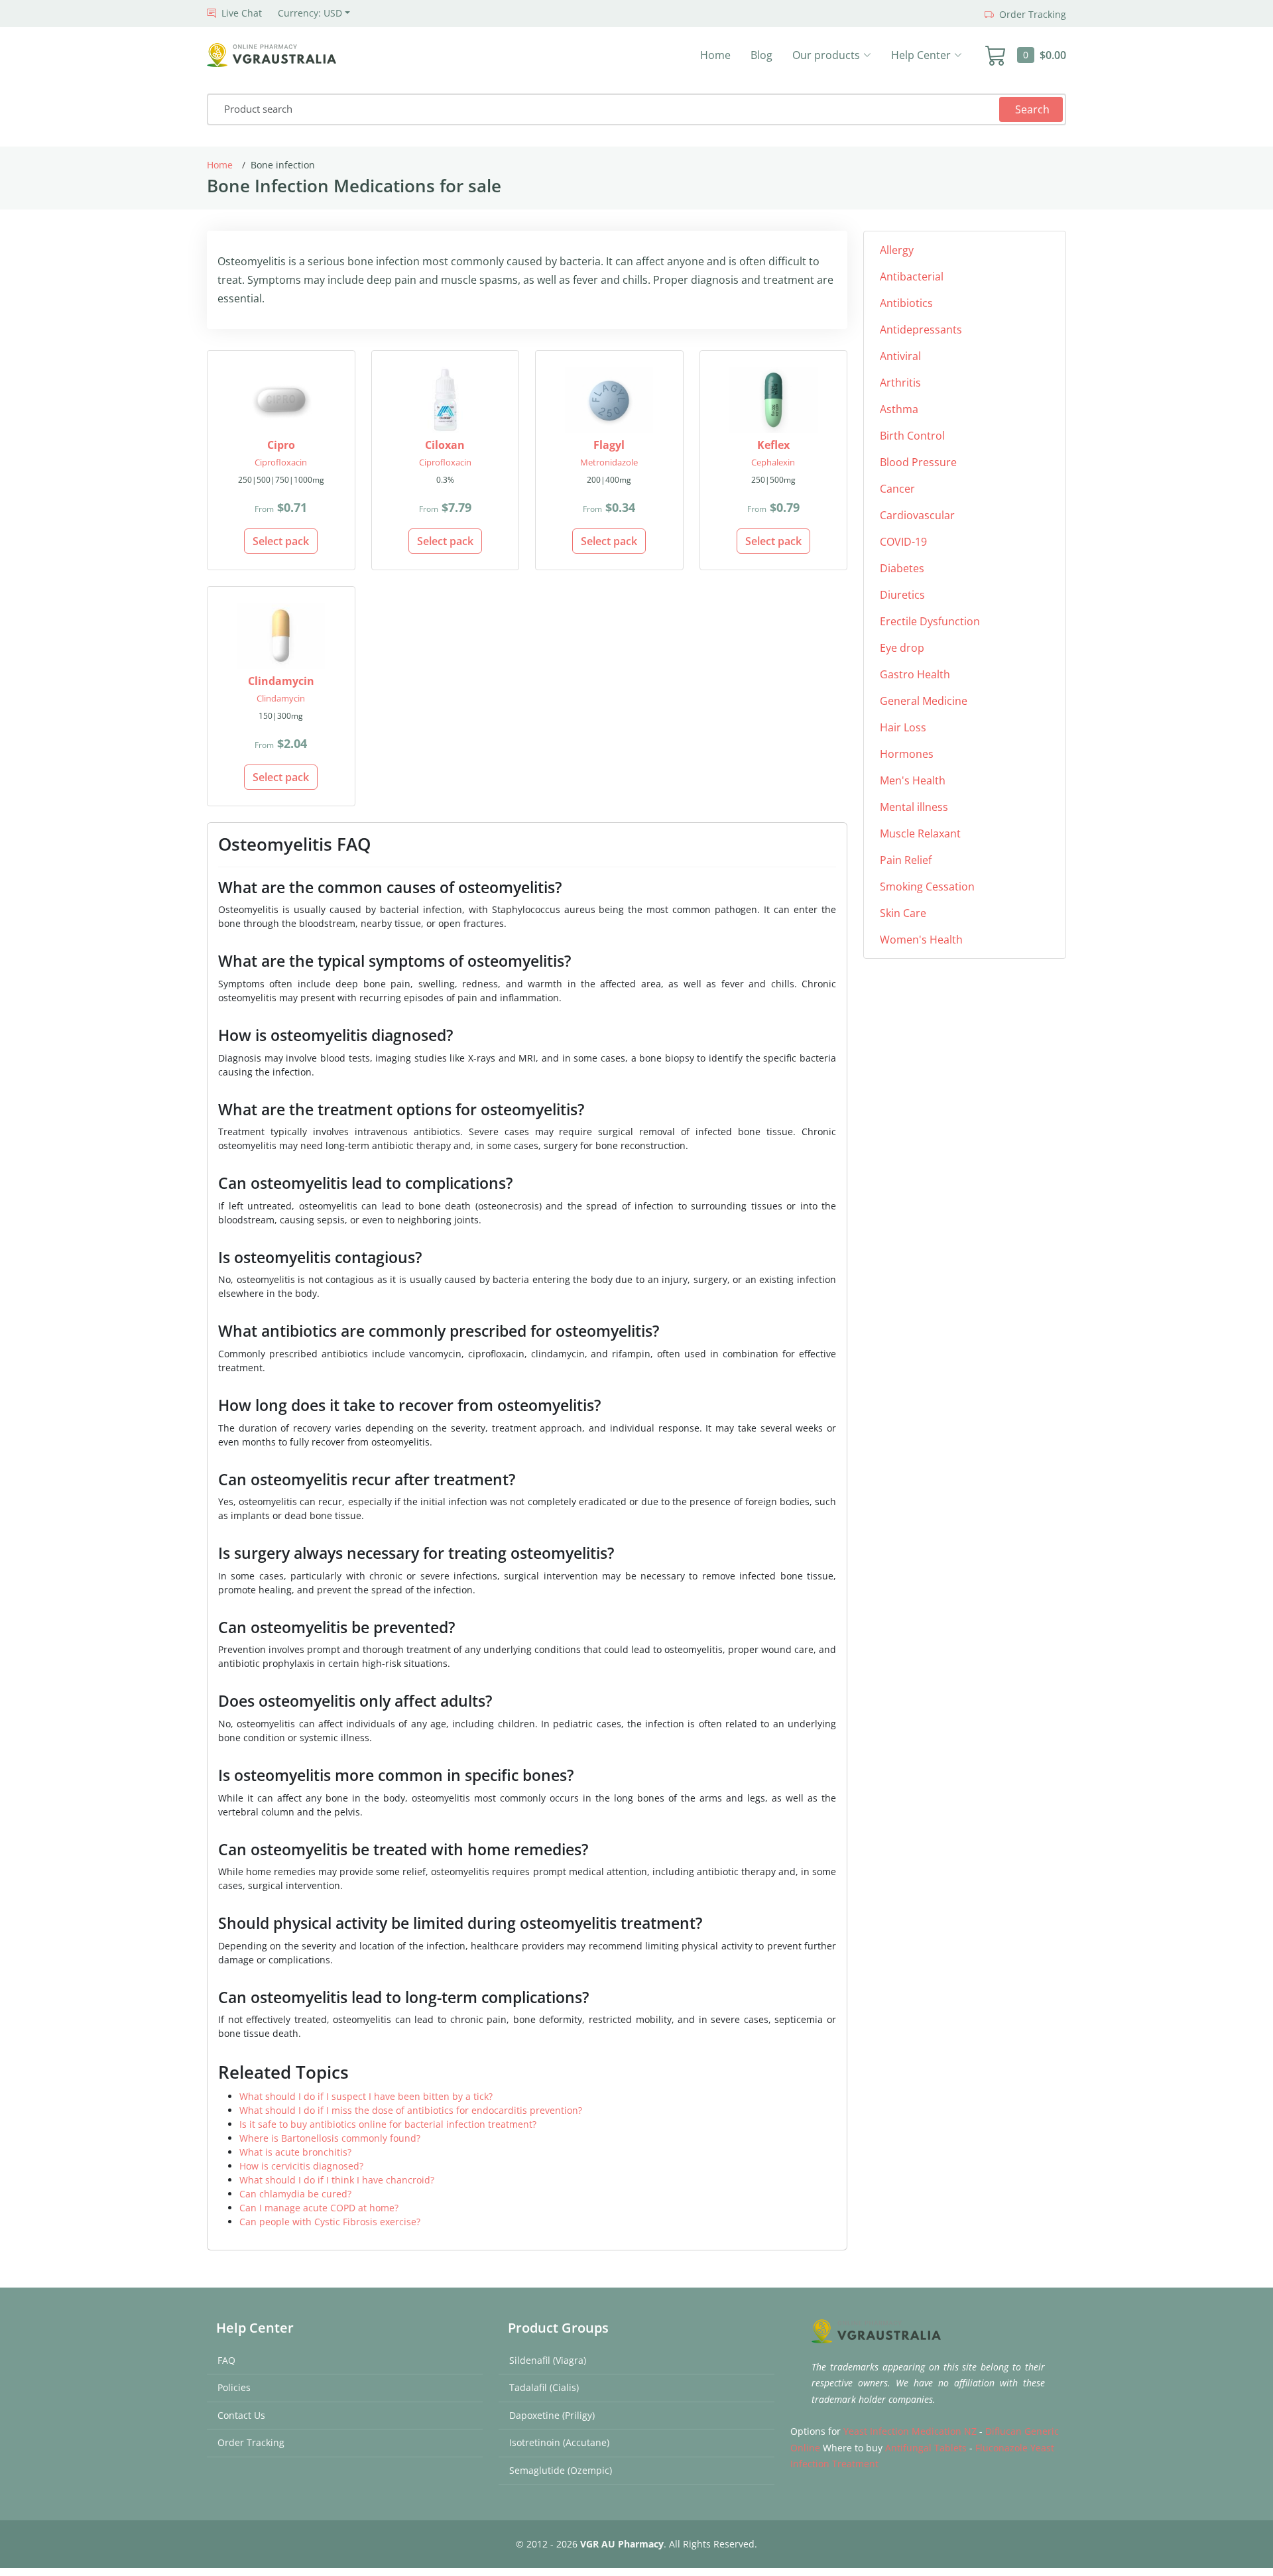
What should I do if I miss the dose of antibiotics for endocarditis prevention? (411, 2110)
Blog (761, 55)
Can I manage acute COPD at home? (319, 2208)
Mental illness (914, 807)
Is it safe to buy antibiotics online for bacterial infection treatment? (388, 2124)
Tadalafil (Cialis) (544, 2387)
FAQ (226, 2360)
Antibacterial (912, 276)
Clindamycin (281, 698)
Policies (234, 2387)
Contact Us (241, 2415)
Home (715, 55)
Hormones (907, 754)
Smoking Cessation (927, 887)
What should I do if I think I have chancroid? (337, 2180)
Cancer (897, 489)
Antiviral (900, 356)
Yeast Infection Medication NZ (910, 2431)
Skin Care (903, 913)
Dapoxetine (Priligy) (552, 2415)
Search (1032, 109)
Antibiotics (906, 303)
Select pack (281, 541)
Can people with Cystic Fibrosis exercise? (330, 2222)
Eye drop (902, 648)
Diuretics (902, 595)
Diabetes (902, 568)
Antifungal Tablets (926, 2448)
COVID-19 (903, 542)
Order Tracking (251, 2442)
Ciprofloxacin (281, 462)
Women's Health (921, 940)
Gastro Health (915, 674)
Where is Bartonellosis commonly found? (330, 2138)
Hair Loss (903, 727)
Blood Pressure (918, 462)
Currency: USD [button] (310, 13)
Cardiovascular (917, 515)
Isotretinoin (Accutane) (559, 2442)
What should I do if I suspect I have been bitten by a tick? (366, 2096)
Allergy (897, 250)
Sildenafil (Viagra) (548, 2360)
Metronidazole (609, 462)
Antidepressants (921, 330)
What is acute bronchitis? (295, 2152)
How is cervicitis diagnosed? (301, 2166)
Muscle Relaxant (920, 833)
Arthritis (900, 383)
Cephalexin (773, 462)
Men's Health (913, 780)
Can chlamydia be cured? (295, 2194)
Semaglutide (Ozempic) (561, 2470)
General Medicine (924, 701)
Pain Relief (906, 860)
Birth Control (912, 436)
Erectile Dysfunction (930, 621)
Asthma (899, 409)
